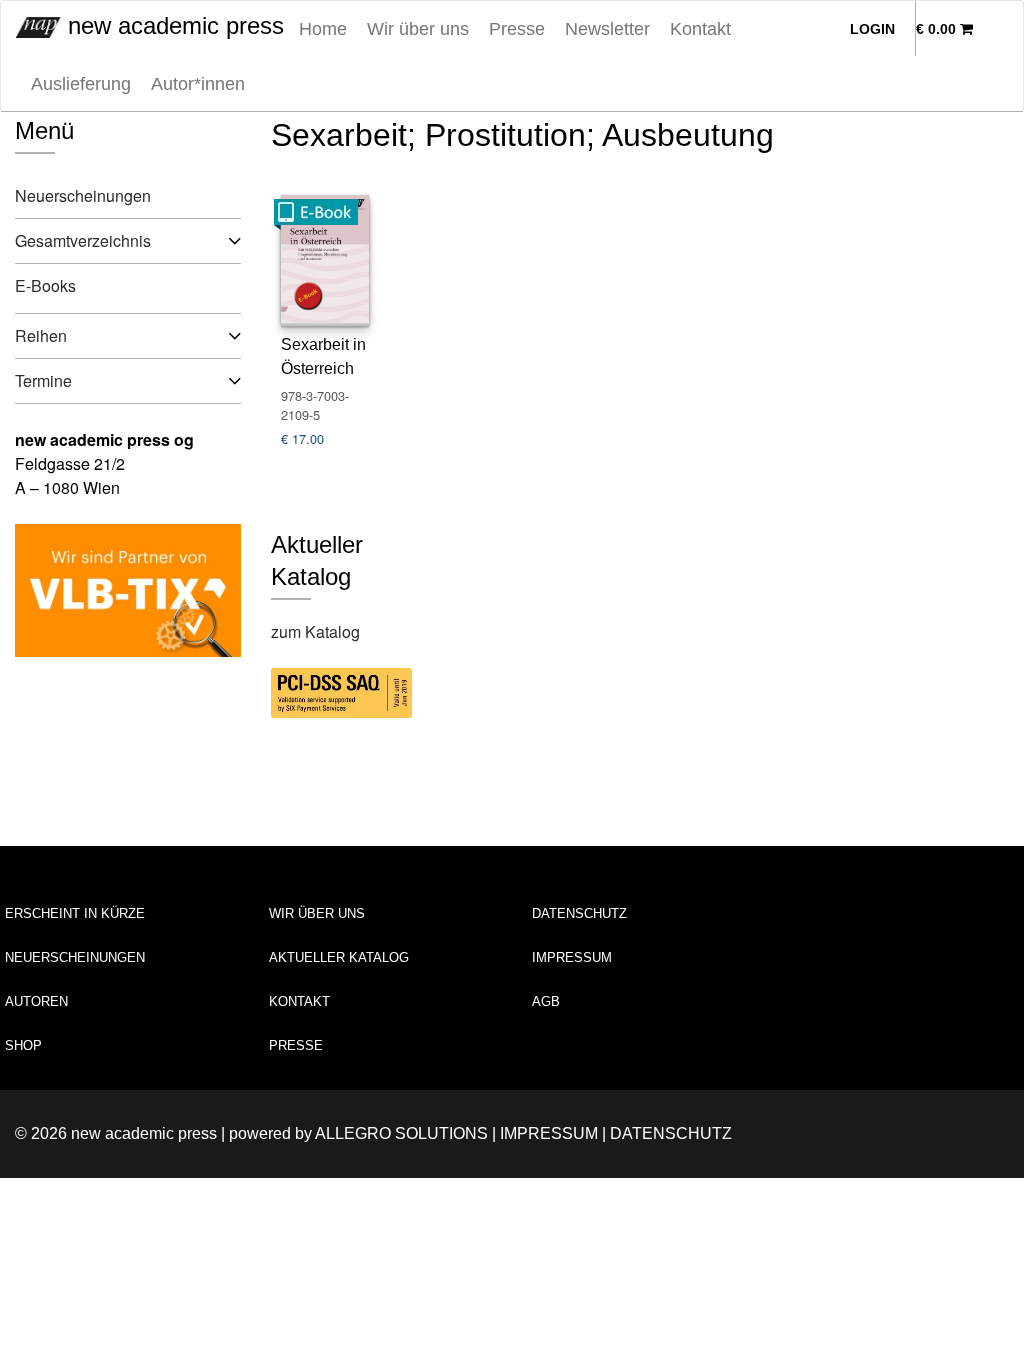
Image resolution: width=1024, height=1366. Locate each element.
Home (323, 29)
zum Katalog (315, 631)
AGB (546, 1001)
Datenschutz (579, 913)
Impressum (572, 957)
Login (872, 29)
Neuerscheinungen (83, 195)
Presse (517, 29)
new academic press (172, 25)
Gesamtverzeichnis (83, 240)
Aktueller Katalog (339, 957)
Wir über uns (418, 29)
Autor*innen (198, 84)
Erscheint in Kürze (75, 913)
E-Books (45, 285)
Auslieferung (81, 84)
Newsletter (607, 29)
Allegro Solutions (401, 1133)
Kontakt (700, 29)
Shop (23, 1045)
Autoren (36, 1001)
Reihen (41, 335)
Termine (43, 380)
